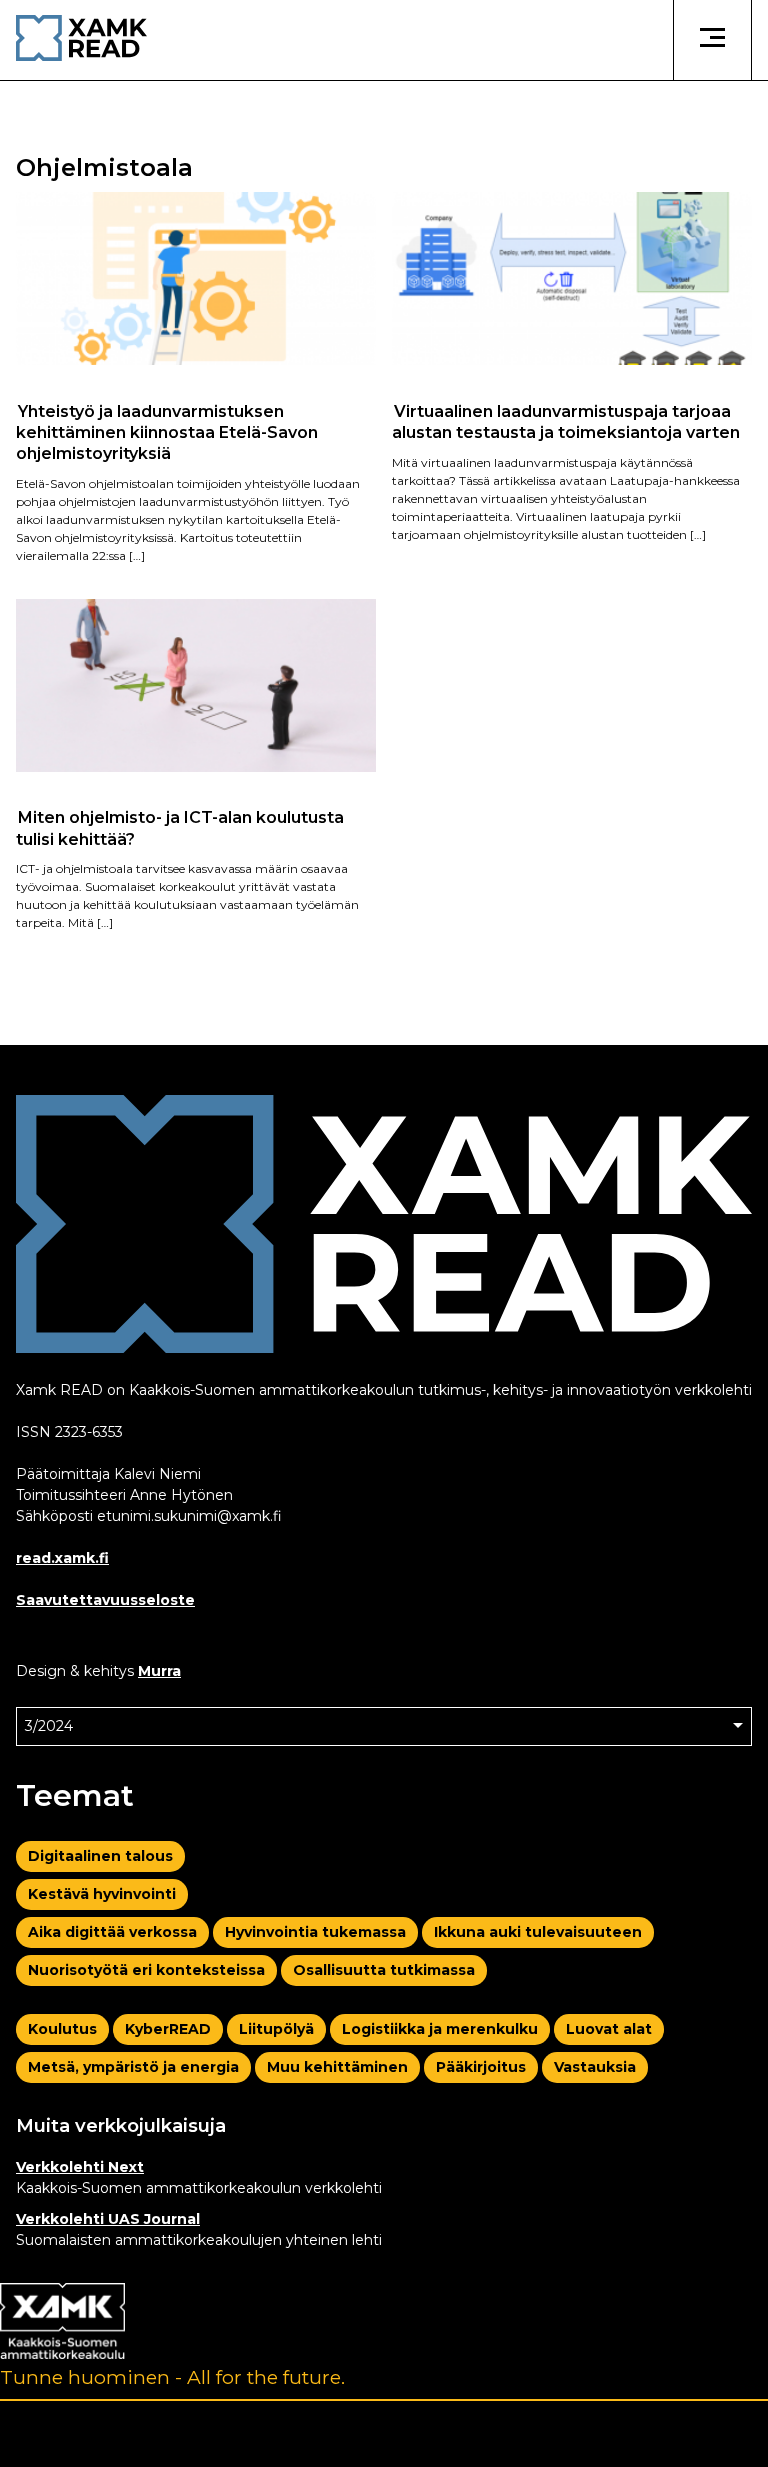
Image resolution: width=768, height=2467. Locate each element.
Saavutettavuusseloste (105, 1600)
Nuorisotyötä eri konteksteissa (146, 1970)
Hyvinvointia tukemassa (315, 1932)
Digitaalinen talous (100, 1856)
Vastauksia (595, 2067)
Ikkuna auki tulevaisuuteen (538, 1932)
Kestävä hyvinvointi (102, 1894)
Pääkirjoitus (481, 2067)
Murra (159, 1671)
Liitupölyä (276, 2029)
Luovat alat (609, 2029)
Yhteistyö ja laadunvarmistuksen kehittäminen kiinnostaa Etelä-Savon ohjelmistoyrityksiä (167, 432)
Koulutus (62, 2029)
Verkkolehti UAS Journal (108, 2219)
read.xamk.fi (62, 1558)
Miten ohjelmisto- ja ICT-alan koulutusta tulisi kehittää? (180, 828)
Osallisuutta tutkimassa (384, 1970)
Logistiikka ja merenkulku (440, 2029)
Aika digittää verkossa (112, 1932)
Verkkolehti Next (80, 2167)
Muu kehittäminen (337, 2067)
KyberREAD (168, 2029)
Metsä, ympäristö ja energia (133, 2067)
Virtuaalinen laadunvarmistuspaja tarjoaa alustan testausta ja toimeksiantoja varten (566, 421)
